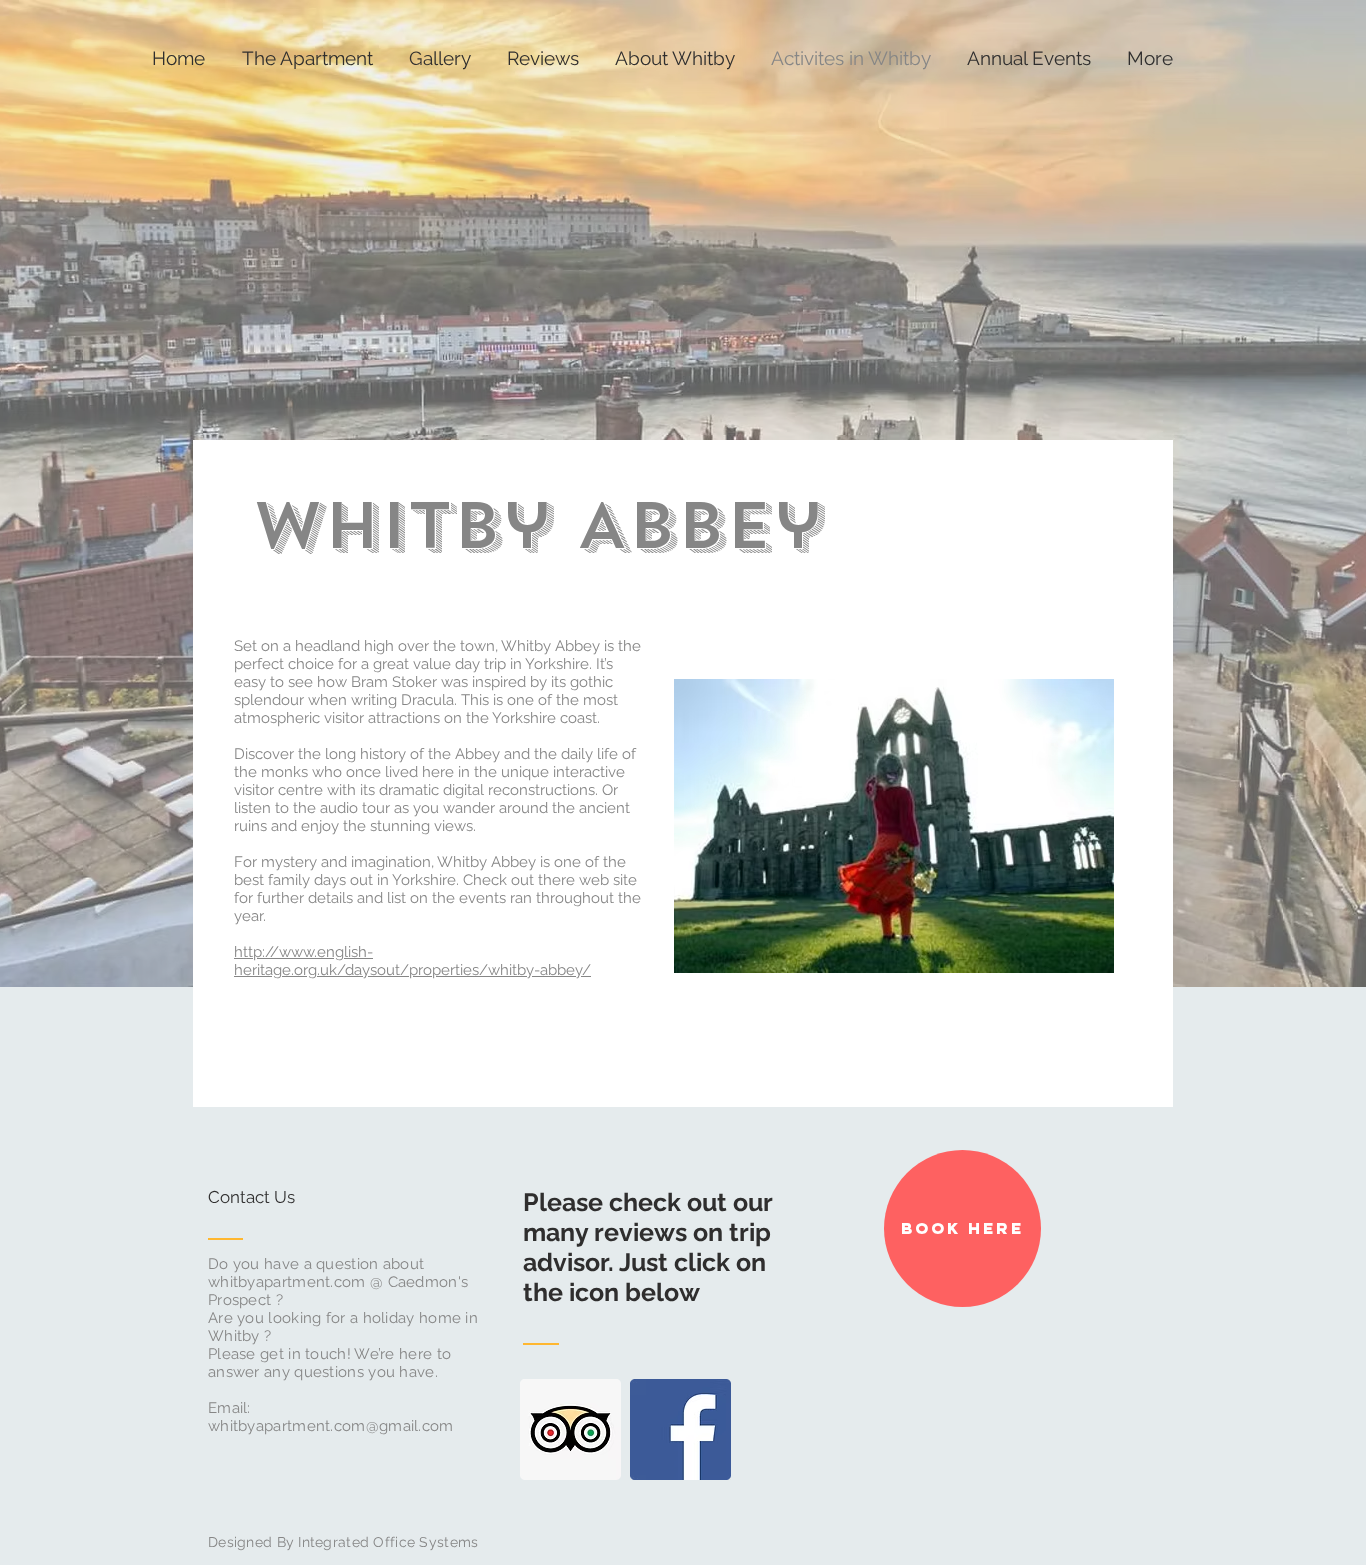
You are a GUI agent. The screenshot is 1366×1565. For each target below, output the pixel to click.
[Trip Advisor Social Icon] (570, 1429)
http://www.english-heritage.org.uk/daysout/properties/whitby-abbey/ (412, 961)
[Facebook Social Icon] (680, 1429)
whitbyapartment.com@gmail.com (331, 1426)
